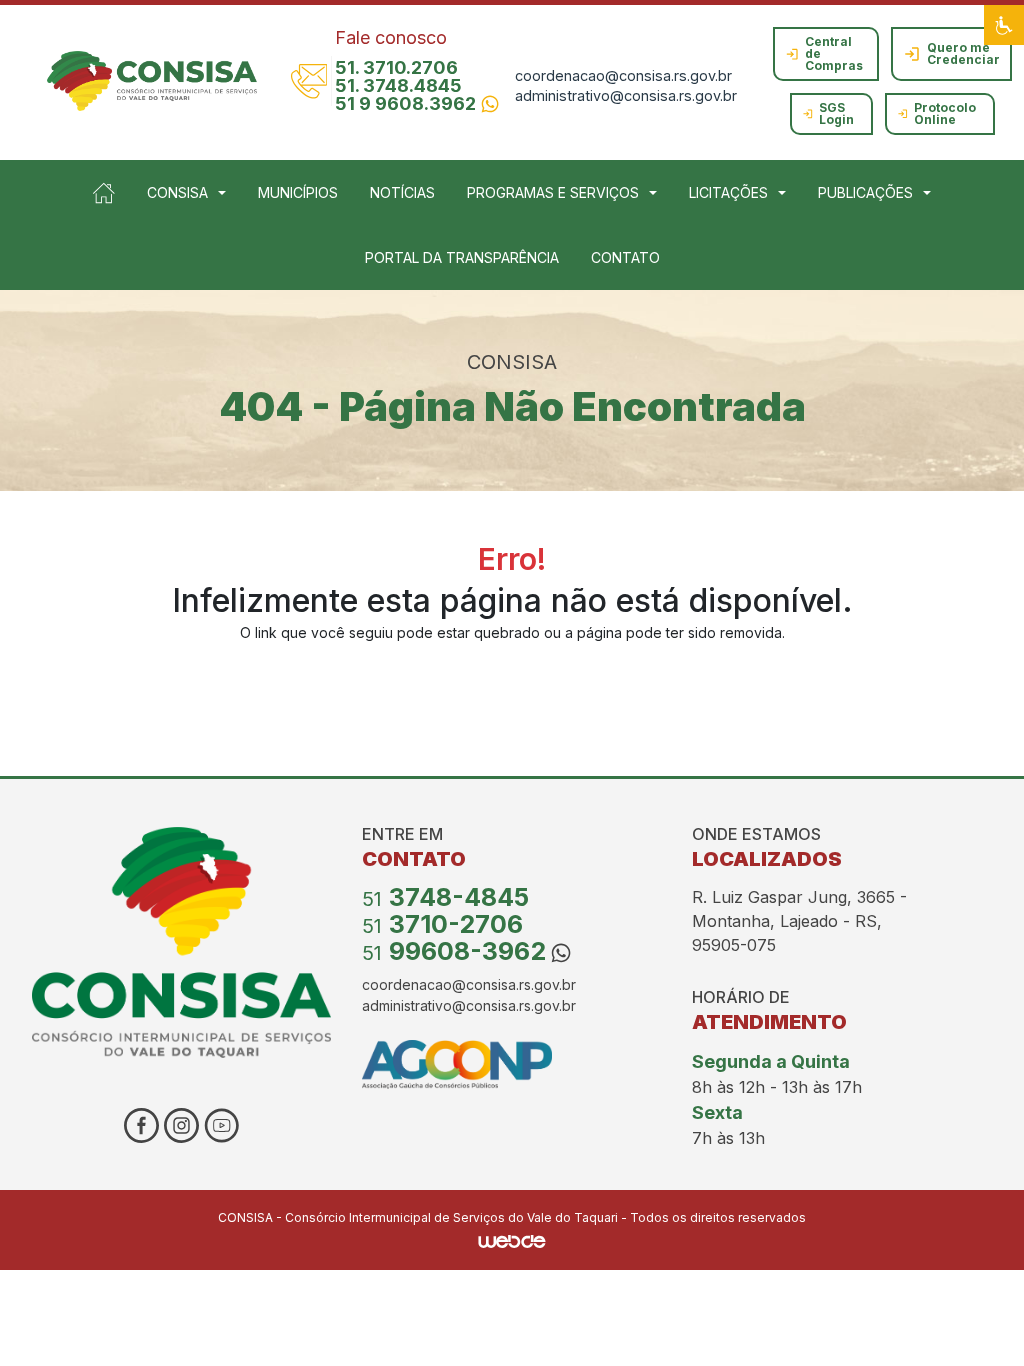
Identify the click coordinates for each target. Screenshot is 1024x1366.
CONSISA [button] (177, 192)
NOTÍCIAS (402, 192)
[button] (1004, 25)
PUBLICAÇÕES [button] (865, 192)
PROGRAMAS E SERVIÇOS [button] (553, 192)
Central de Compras (834, 53)
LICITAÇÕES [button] (728, 192)
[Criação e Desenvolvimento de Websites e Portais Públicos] (512, 1239)
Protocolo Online (945, 113)
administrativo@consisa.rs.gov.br (626, 95)
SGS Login (836, 113)
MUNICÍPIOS (298, 192)
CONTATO (625, 257)
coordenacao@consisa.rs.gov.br (623, 75)
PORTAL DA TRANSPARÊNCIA (462, 257)
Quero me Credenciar (963, 53)
